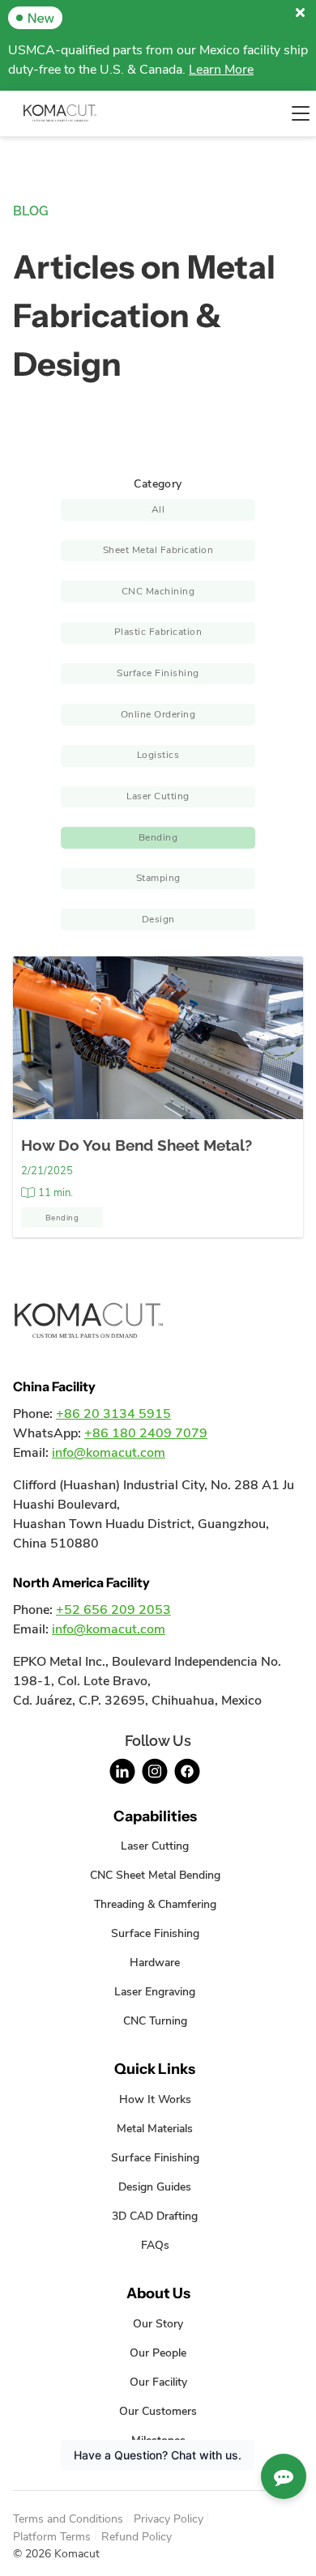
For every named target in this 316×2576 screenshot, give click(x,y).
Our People (158, 2352)
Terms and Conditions (68, 2519)
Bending (158, 837)
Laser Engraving (155, 1991)
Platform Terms (52, 2536)
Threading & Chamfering (155, 1904)
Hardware (155, 1962)
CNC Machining (158, 591)
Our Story (158, 2323)
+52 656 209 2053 (113, 1610)
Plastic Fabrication (158, 632)
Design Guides (155, 2186)
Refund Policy (137, 2536)
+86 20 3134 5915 (113, 1414)
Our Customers (158, 2411)
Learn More (221, 70)
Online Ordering (158, 714)
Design (158, 919)
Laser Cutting (158, 796)
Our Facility (158, 2382)
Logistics (158, 755)
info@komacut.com (109, 1453)
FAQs (155, 2245)
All (158, 509)
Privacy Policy (169, 2519)
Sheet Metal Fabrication (158, 550)
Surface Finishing (158, 673)
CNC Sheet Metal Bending (155, 1875)
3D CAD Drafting (155, 2216)
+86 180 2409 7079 (146, 1433)
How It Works (155, 2099)
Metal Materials (155, 2128)
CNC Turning (155, 2020)
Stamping (158, 878)
